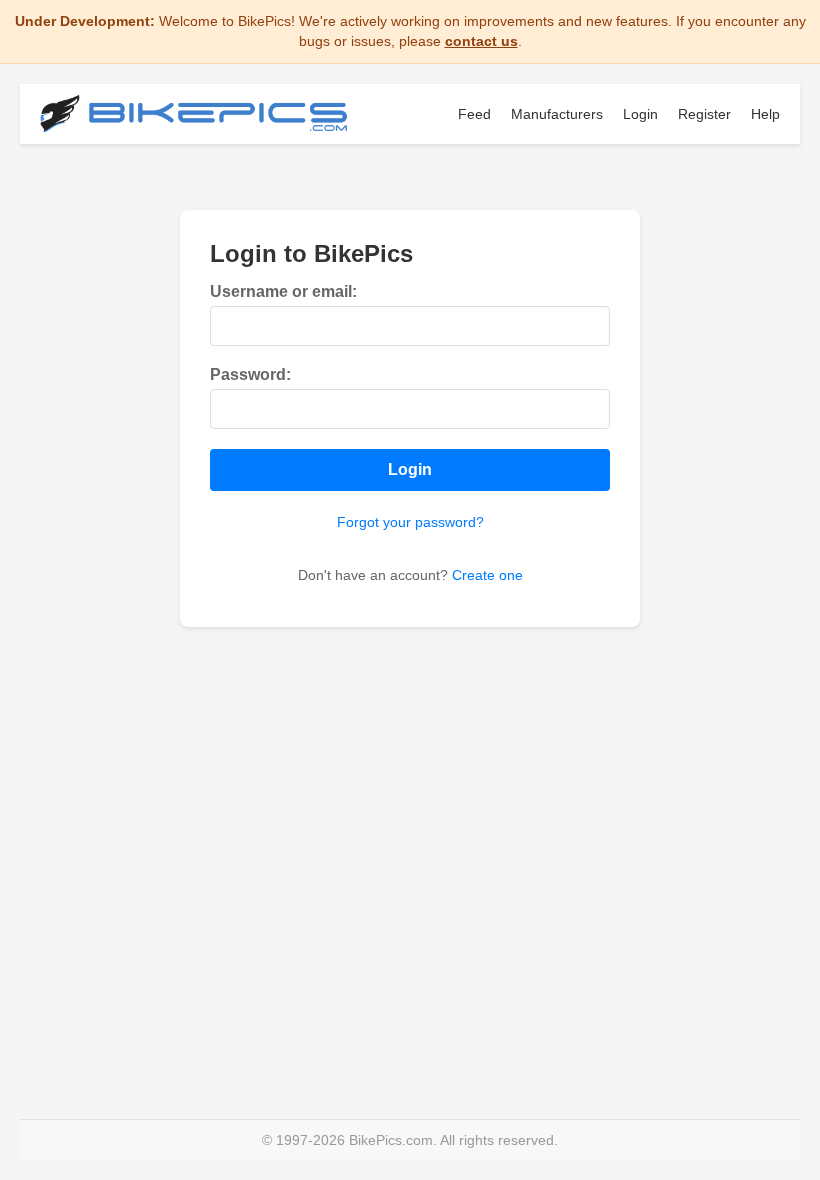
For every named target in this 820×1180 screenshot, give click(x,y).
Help (765, 114)
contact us (481, 41)
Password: (250, 374)
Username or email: (283, 291)
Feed (474, 114)
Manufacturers (557, 114)
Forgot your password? (410, 522)
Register (704, 114)
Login (640, 114)
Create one (487, 575)
